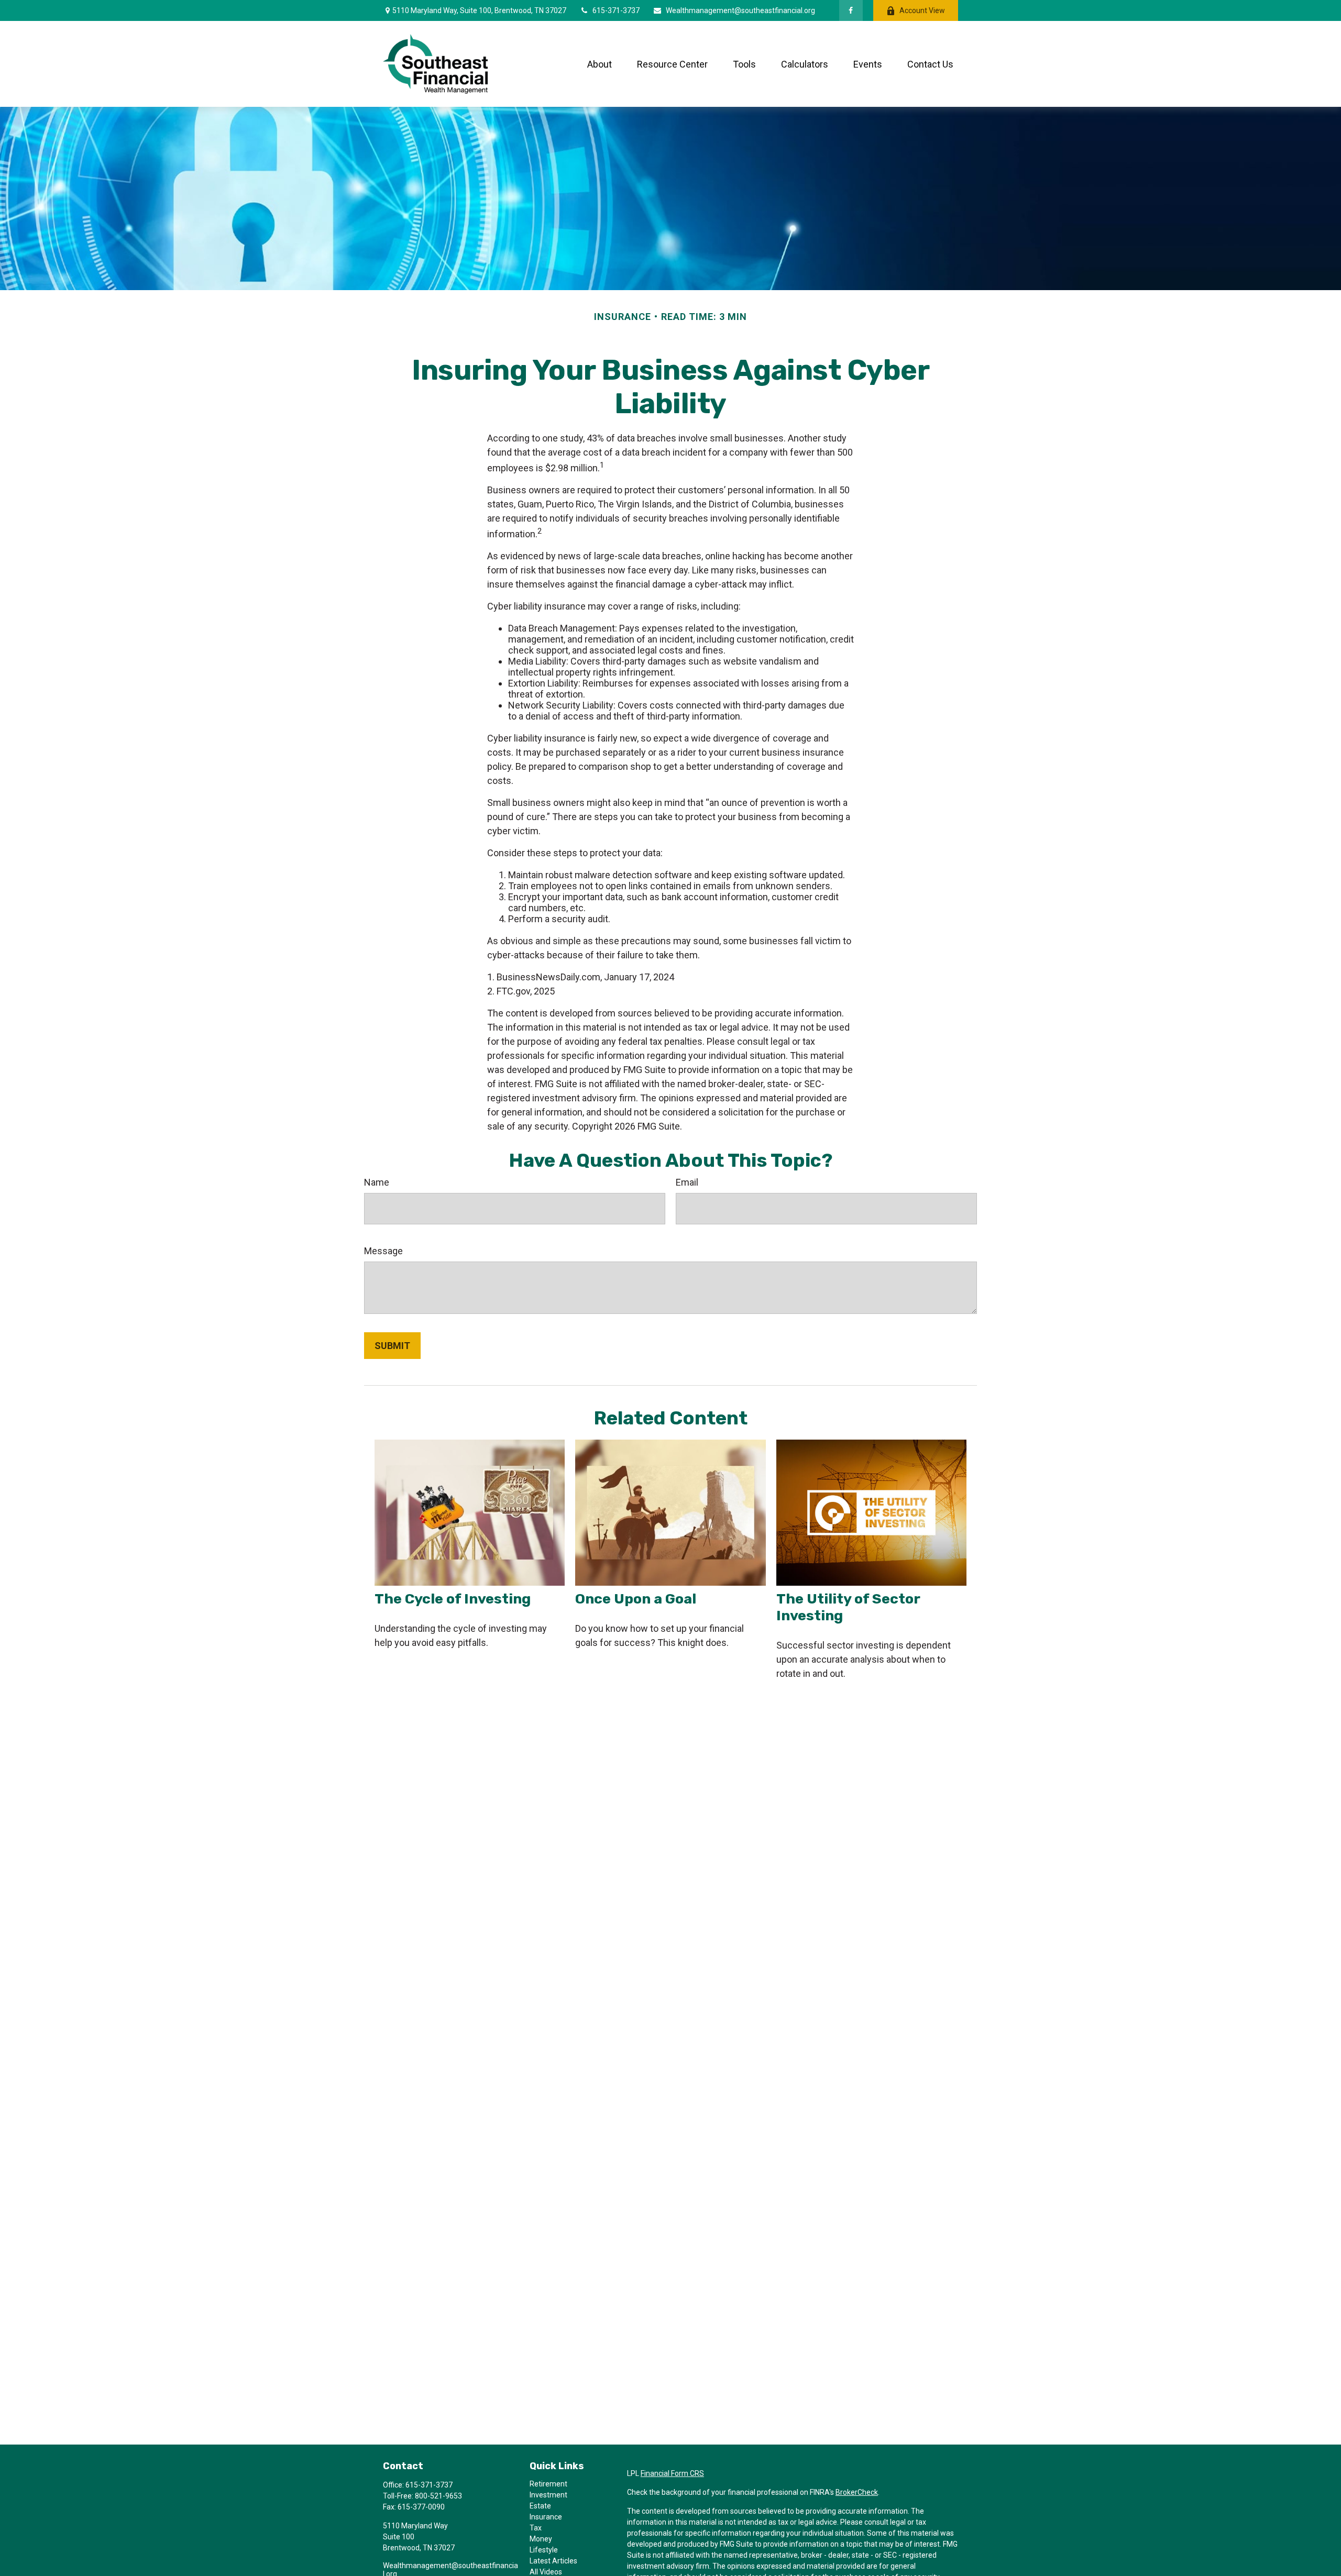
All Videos (546, 2572)
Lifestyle (544, 2550)
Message (383, 1251)
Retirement (548, 2484)
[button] (600, 64)
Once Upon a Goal (636, 1599)
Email (687, 1182)
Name (377, 1182)
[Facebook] (851, 10)
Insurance (546, 2517)
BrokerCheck (857, 2492)
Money (541, 2539)
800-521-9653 (438, 2496)
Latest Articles (553, 2561)
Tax (536, 2528)
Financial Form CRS (672, 2473)
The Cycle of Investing (453, 1599)
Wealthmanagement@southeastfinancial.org (740, 10)
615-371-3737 (616, 10)
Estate (540, 2506)
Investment (548, 2495)
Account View (922, 10)
